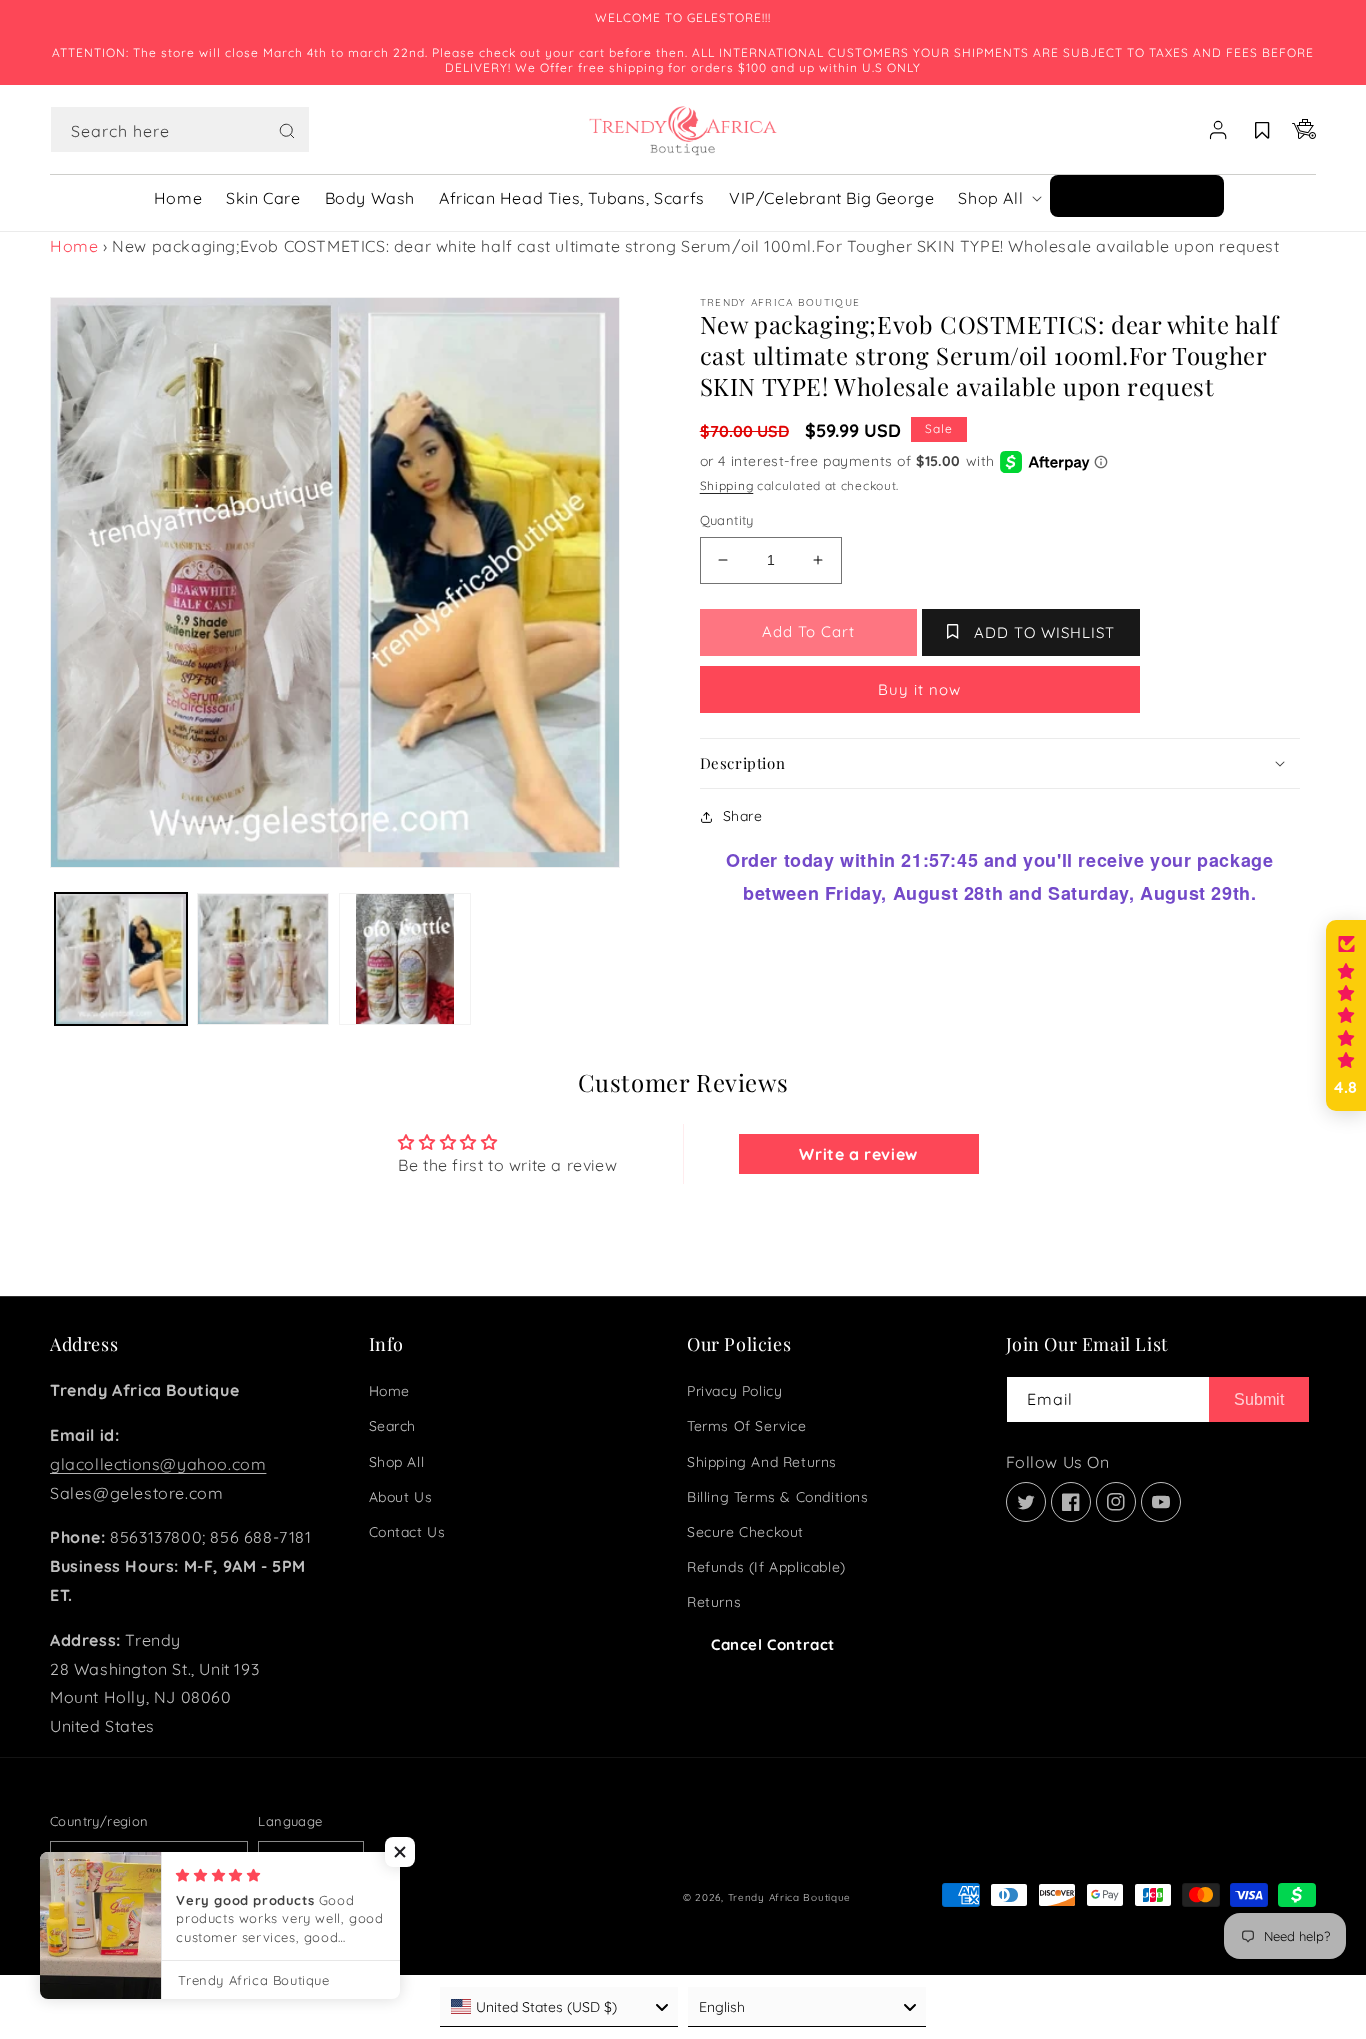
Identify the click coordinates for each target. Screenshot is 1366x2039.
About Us (401, 1497)
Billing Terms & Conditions (778, 1497)
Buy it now (919, 689)
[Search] (287, 131)
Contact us (407, 1532)
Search (393, 1426)
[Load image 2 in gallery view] (263, 959)
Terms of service (747, 1426)
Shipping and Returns (762, 1462)
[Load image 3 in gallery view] (405, 959)
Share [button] (743, 816)
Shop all (397, 1462)
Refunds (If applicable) (766, 1567)
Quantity (727, 520)
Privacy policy (734, 1391)
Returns (714, 1602)
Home (74, 246)
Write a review (858, 1154)
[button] (180, 130)
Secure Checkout (745, 1532)
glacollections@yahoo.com (158, 1464)
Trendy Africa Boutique (789, 1897)
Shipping (727, 485)
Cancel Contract (773, 1644)
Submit (1259, 1399)
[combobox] (180, 129)
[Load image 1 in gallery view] (121, 959)
